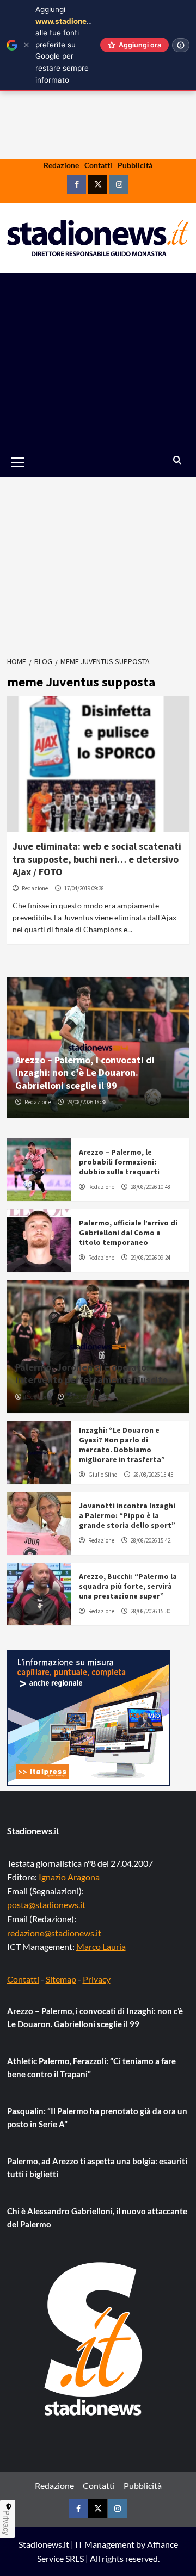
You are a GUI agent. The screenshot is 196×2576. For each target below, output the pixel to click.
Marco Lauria (101, 1946)
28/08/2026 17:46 (87, 1397)
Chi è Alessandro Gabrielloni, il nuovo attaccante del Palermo (97, 2218)
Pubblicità (135, 165)
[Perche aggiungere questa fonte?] (181, 45)
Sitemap (61, 1979)
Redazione (61, 165)
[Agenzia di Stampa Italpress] (89, 1716)
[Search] (177, 460)
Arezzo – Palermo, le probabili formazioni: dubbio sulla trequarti (119, 1162)
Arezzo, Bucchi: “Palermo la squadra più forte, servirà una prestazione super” (128, 1586)
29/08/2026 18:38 (87, 1102)
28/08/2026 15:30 (151, 1611)
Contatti (98, 165)
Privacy (97, 1979)
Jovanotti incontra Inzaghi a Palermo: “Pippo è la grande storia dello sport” (127, 1515)
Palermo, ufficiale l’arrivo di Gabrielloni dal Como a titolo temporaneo (128, 1233)
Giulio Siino (103, 1475)
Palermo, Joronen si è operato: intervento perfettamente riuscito (91, 1373)
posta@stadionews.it (46, 1905)
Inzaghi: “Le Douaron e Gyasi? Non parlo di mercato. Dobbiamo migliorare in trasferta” (122, 1445)
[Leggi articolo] (98, 764)
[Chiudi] (26, 45)
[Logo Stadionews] (94, 2339)
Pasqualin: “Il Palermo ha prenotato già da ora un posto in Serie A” (97, 2117)
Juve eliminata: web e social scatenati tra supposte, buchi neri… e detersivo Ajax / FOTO (97, 859)
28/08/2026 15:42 (151, 1540)
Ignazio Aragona (69, 1877)
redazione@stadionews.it (54, 1933)
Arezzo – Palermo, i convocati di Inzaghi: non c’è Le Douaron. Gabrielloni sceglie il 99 (85, 1073)
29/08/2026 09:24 (151, 1258)
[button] (30, 462)
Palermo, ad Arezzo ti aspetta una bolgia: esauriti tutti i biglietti (97, 2168)
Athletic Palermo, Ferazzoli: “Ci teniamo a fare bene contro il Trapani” (91, 2067)
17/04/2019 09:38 (84, 888)
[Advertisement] (98, 360)
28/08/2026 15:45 (153, 1475)
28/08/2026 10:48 (151, 1187)
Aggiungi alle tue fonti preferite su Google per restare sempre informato (70, 45)
